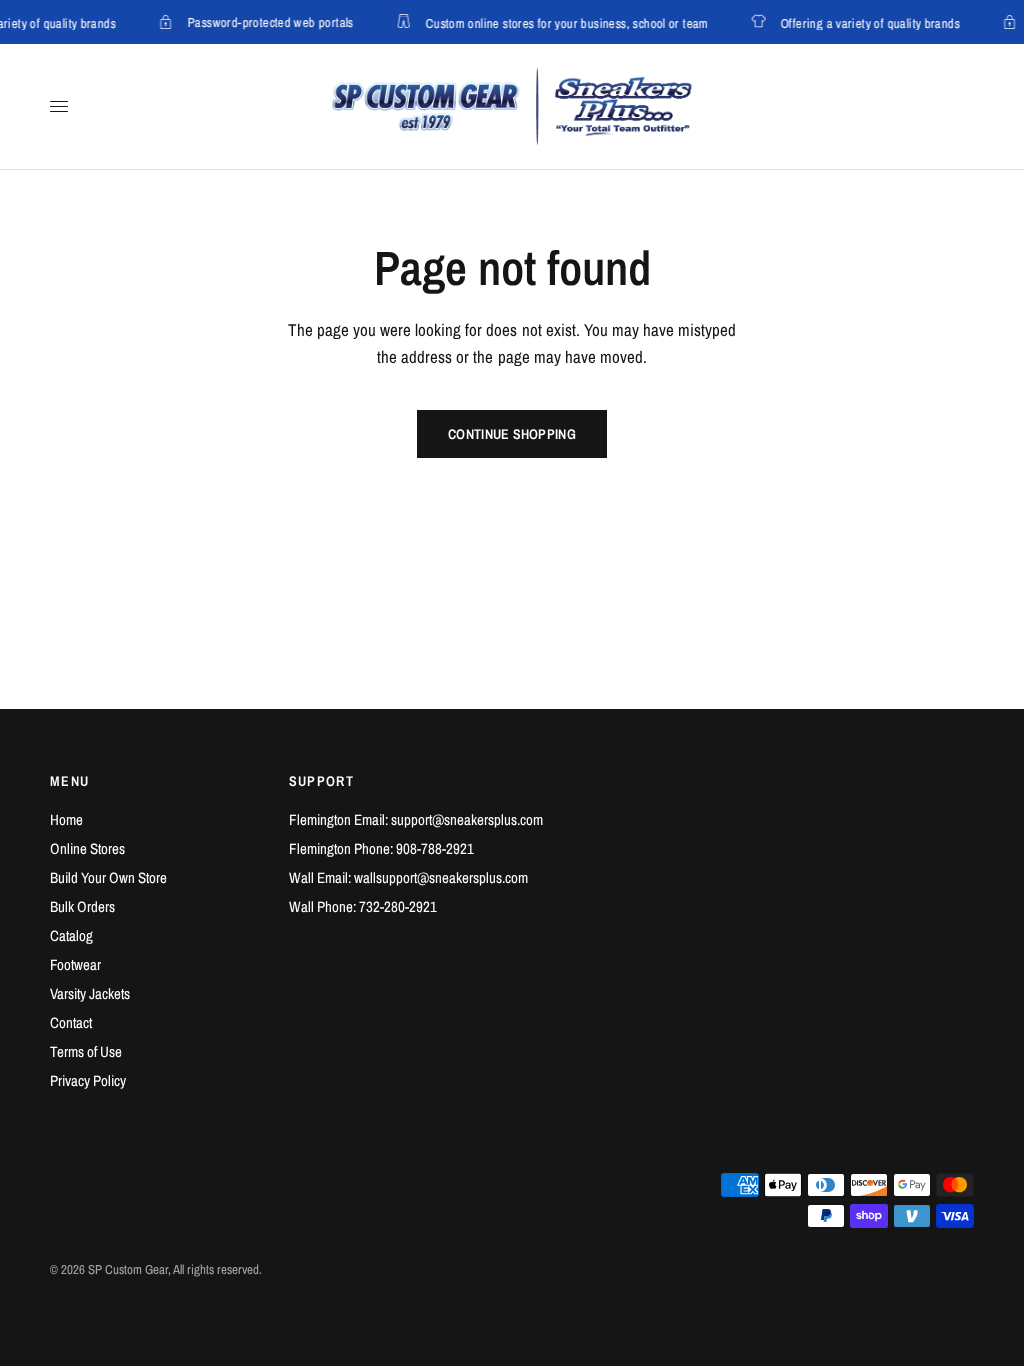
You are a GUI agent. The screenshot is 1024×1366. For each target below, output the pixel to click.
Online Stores (87, 848)
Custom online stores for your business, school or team (563, 22)
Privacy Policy (88, 1080)
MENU (70, 781)
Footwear (75, 964)
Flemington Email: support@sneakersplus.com (416, 819)
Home (66, 819)
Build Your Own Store (108, 877)
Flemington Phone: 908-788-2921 (381, 848)
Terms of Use (86, 1051)
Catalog (71, 935)
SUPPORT (322, 781)
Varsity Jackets (90, 993)
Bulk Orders (82, 906)
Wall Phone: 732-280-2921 (363, 906)
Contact (71, 1022)
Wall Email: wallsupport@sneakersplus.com (408, 877)
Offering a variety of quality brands (866, 22)
